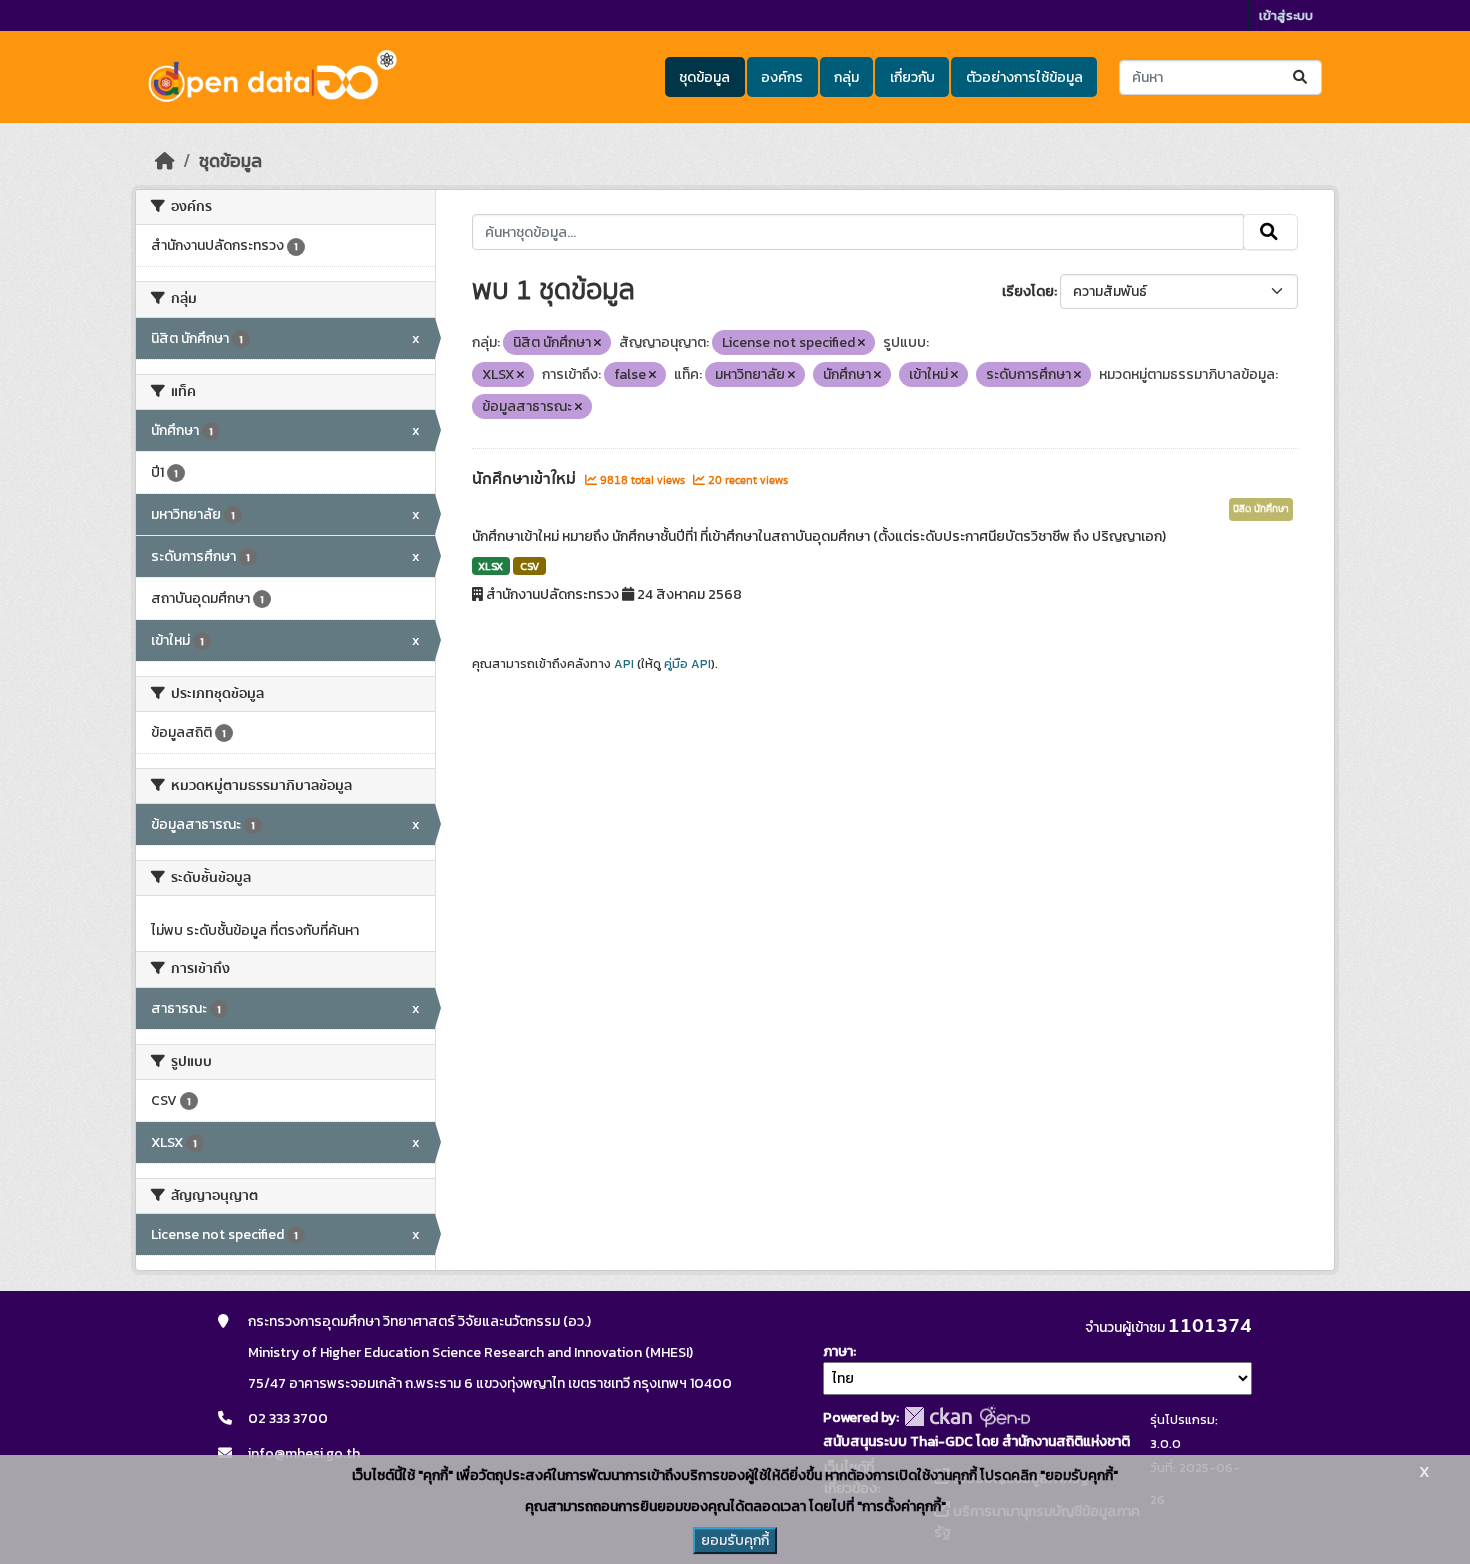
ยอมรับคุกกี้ (735, 1540)
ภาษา (838, 1351)
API (624, 664)
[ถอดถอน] (597, 343)
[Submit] (1301, 77)
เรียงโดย (1028, 291)
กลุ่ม (846, 77)
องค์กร (782, 77)
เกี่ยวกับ (912, 77)
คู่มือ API (687, 664)
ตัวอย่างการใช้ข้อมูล (1024, 77)
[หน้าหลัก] (165, 161)
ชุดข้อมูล (704, 77)
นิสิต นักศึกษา (1261, 509)
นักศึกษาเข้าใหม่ (526, 479)
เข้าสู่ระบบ (1286, 15)
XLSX (490, 566)
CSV (529, 566)
